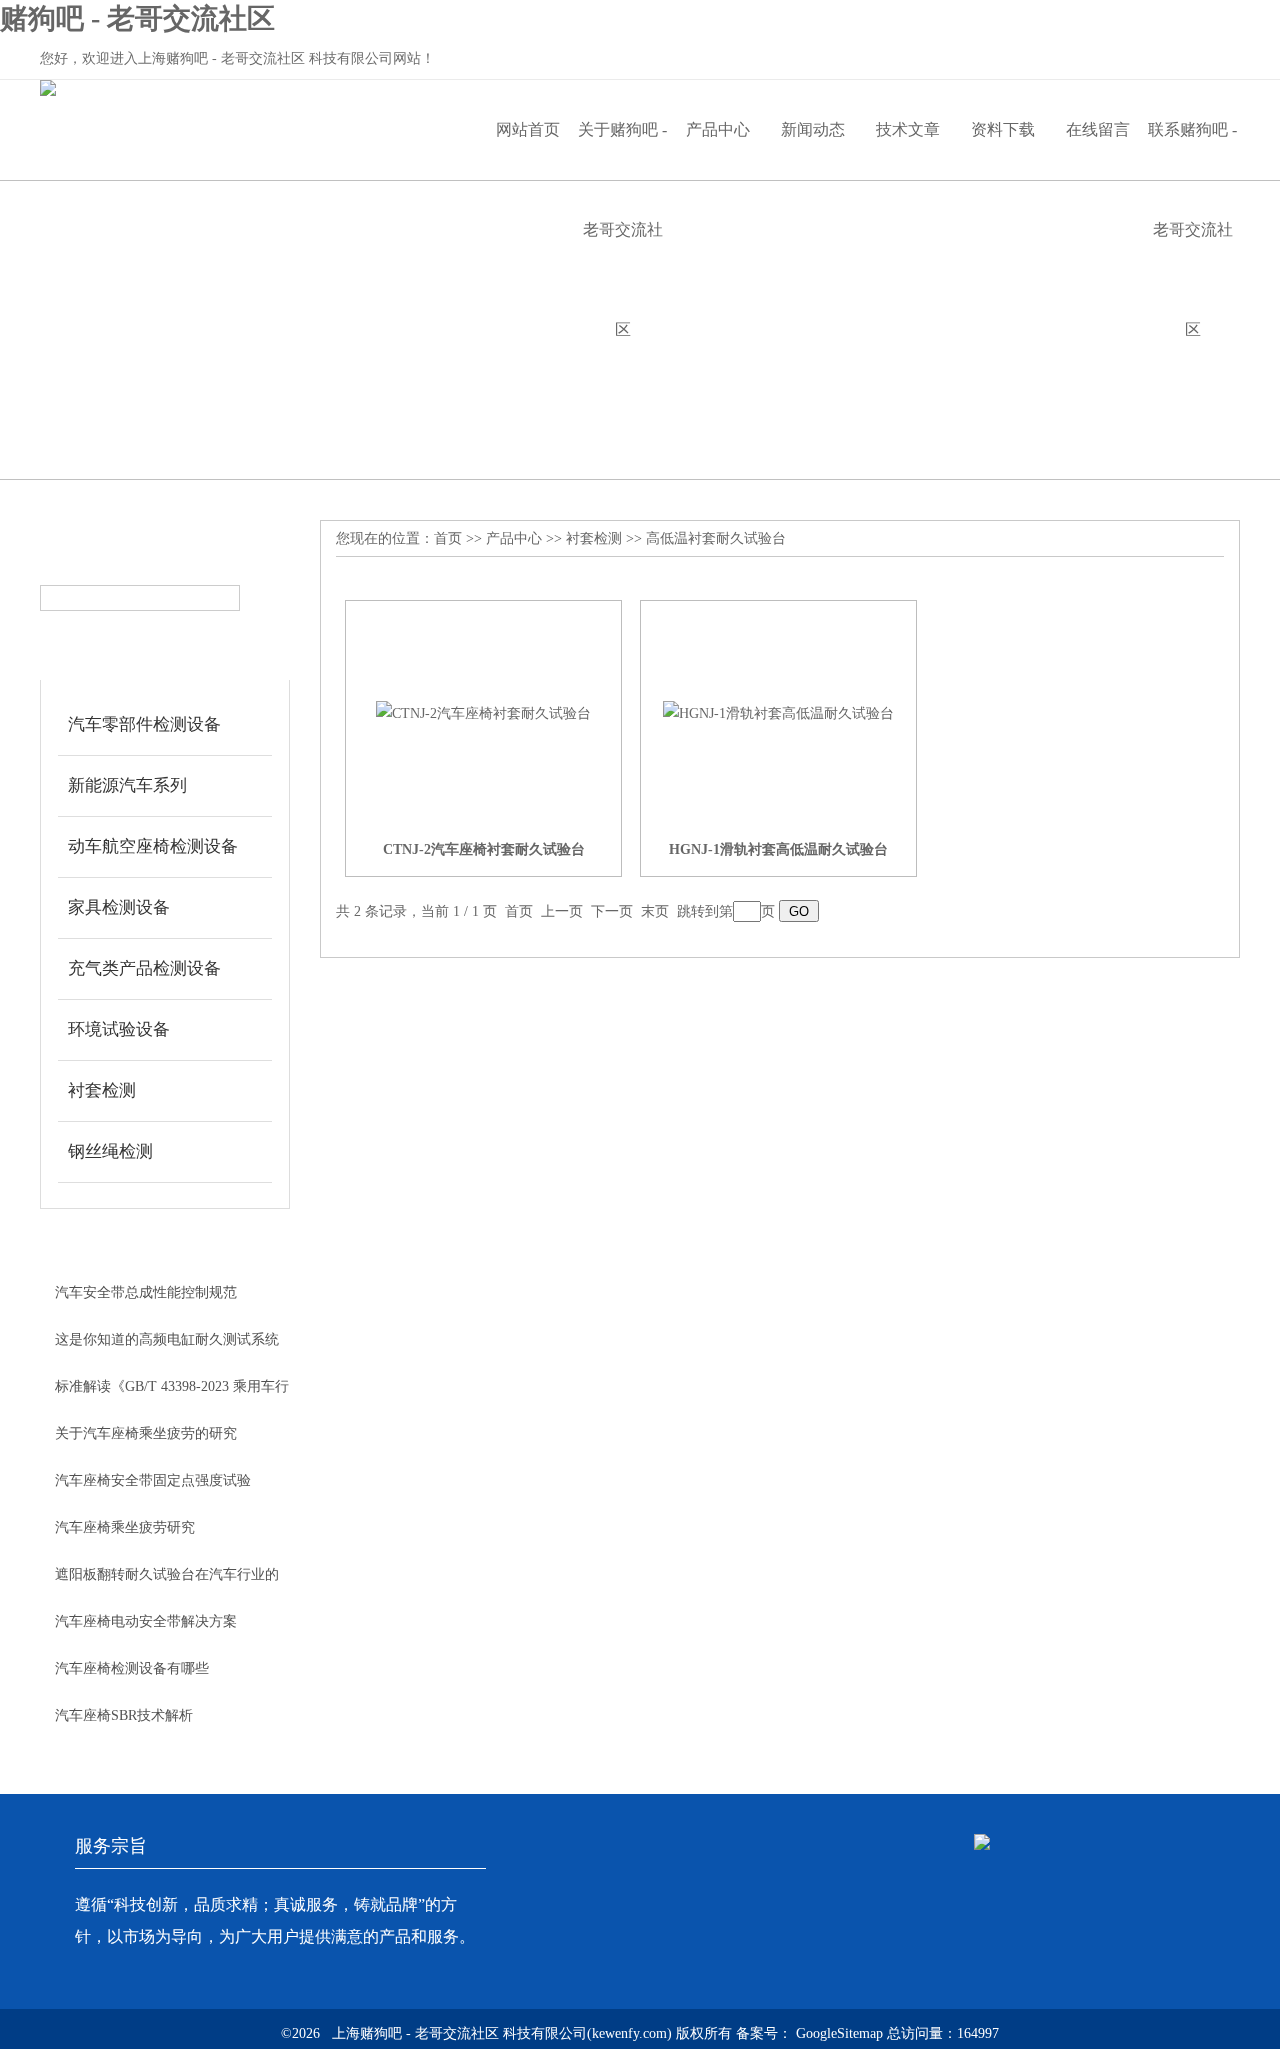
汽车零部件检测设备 (144, 724)
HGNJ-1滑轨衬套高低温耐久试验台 (778, 849)
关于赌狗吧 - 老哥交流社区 (622, 150)
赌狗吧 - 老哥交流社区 (137, 18)
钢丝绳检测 (110, 1151)
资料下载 (1003, 129)
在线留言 (1098, 129)
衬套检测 (102, 1090)
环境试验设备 (119, 1029)
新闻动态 (813, 129)
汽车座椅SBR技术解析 (124, 1715)
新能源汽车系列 (127, 785)
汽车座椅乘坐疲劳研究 (125, 1527)
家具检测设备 (119, 907)
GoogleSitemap (839, 2033)
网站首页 (528, 129)
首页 (448, 538)
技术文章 (908, 129)
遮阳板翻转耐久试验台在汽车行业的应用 (167, 1582)
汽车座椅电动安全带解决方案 (146, 1621)
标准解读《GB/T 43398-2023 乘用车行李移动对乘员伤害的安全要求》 (172, 1394)
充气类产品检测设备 (144, 968)
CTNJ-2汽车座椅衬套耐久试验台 (484, 849)
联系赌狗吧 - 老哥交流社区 (1192, 150)
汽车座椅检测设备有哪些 (132, 1668)
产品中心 (718, 129)
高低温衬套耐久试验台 (716, 538)
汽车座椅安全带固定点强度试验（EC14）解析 (153, 1488)
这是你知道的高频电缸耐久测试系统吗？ (167, 1347)
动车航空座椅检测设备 (153, 846)
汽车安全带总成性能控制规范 (146, 1292)
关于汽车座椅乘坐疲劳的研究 (146, 1433)
